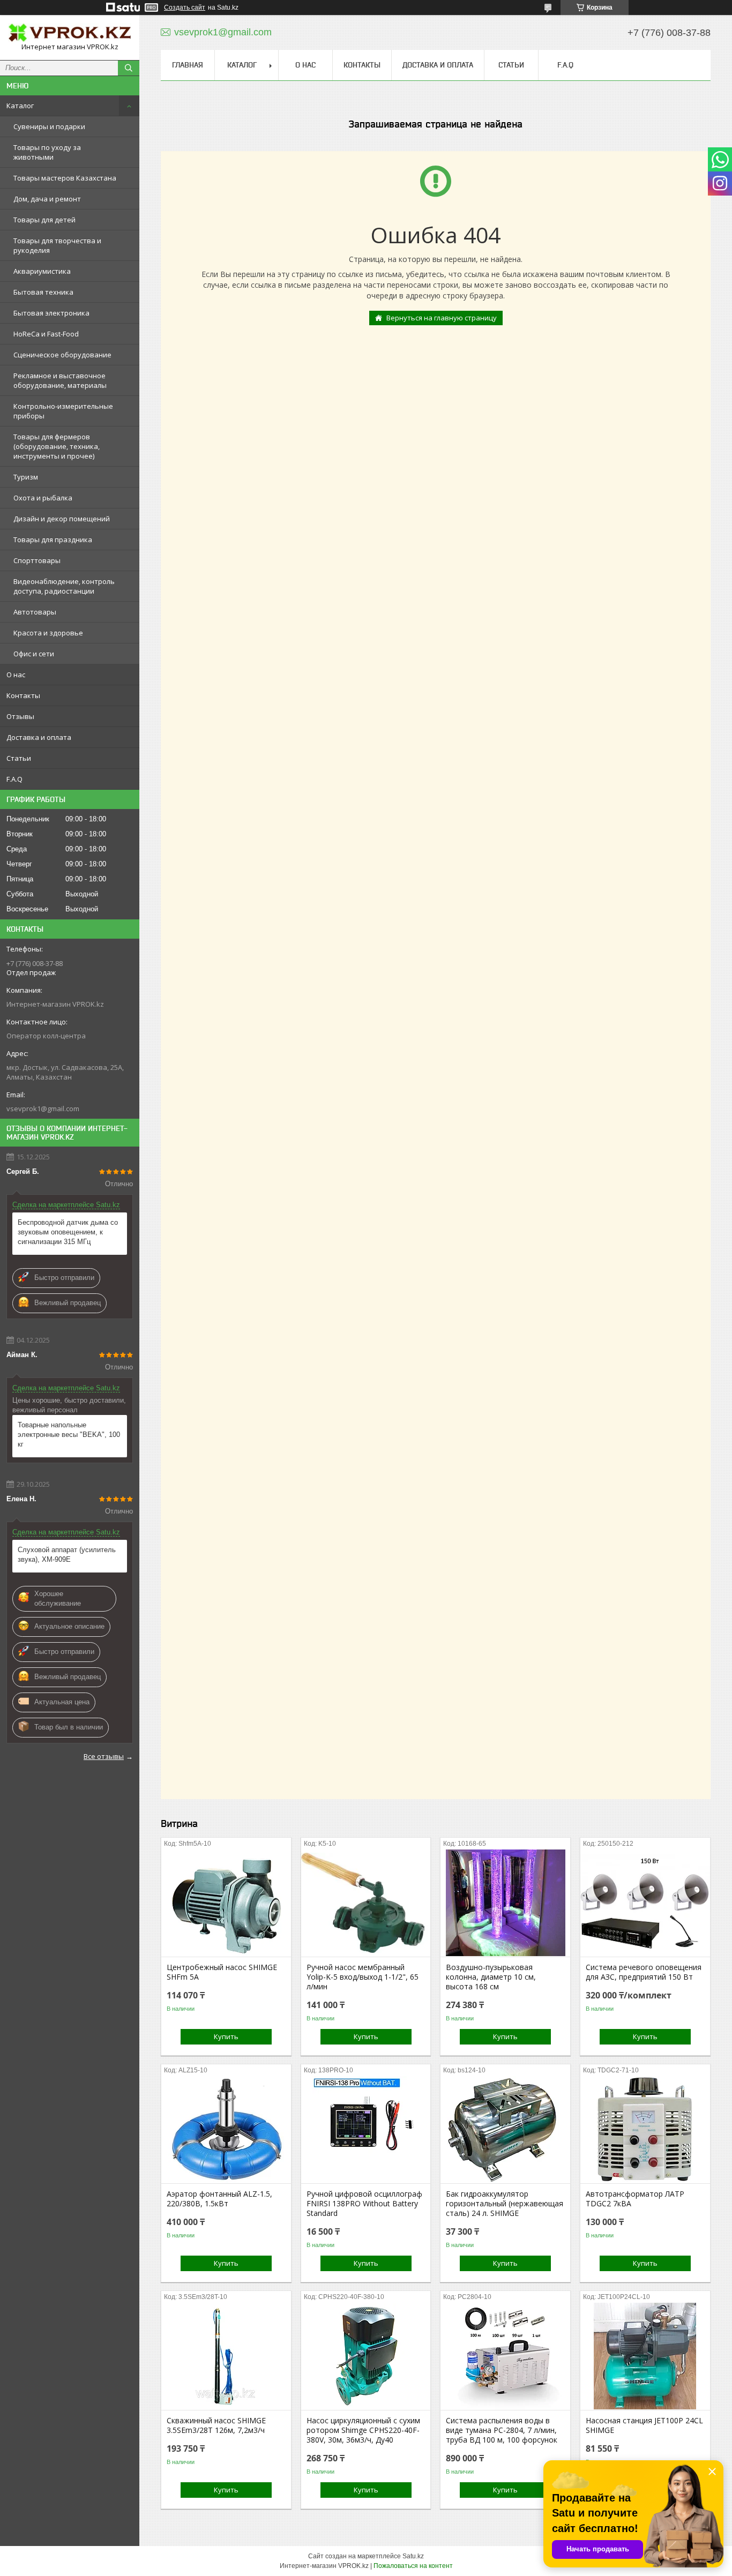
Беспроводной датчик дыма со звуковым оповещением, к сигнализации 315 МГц (68, 1232)
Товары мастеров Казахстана (65, 178)
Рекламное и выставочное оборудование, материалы (60, 380)
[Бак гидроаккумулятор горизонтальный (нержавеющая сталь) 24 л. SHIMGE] (505, 2130)
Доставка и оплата (39, 737)
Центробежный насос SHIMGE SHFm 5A (222, 1972)
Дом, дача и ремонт (47, 199)
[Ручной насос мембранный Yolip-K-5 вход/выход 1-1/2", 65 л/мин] (366, 1903)
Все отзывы (104, 1756)
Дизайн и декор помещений (62, 519)
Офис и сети (34, 654)
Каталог (20, 106)
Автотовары (35, 612)
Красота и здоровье (48, 633)
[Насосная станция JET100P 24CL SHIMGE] (645, 2356)
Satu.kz (413, 2556)
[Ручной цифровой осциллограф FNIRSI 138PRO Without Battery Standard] (366, 2130)
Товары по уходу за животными (47, 152)
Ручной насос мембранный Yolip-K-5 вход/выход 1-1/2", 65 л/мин (363, 1977)
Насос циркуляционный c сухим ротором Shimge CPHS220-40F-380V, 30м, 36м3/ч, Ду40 (363, 2430)
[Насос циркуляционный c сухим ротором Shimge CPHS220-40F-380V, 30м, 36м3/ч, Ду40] (366, 2356)
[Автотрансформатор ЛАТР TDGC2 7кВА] (645, 2130)
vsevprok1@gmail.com (43, 1109)
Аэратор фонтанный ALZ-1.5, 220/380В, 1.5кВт (219, 2199)
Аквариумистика (42, 271)
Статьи (19, 758)
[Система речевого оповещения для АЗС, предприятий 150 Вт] (645, 1903)
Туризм (26, 477)
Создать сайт (185, 8)
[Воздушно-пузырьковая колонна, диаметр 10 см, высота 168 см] (505, 1903)
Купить (226, 2036)
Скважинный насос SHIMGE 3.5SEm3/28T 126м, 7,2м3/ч (216, 2425)
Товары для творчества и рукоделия (57, 245)
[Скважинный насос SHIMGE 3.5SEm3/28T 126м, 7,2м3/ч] (226, 2356)
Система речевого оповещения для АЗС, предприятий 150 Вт (644, 1972)
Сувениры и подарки (49, 126)
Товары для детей (44, 220)
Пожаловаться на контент (413, 2566)
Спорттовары (37, 560)
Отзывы (20, 716)
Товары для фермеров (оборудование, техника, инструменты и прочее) (57, 446)
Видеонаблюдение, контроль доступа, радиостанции (64, 586)
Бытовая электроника (51, 313)
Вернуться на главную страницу (442, 318)
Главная (188, 65)
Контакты (23, 695)
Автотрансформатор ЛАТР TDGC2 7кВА (635, 2199)
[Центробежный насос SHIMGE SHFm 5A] (226, 1903)
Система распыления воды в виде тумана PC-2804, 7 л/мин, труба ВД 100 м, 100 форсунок (502, 2430)
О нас (16, 675)
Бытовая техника (43, 292)
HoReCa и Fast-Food (46, 334)
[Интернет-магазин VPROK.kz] (70, 33)
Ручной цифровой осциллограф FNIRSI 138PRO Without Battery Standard (364, 2204)
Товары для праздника (53, 540)
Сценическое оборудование (62, 355)
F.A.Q (14, 779)
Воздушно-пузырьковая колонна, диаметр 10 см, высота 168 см (491, 1977)
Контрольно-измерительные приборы (63, 411)
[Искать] (129, 68)
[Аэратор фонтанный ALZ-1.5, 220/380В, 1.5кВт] (226, 2130)
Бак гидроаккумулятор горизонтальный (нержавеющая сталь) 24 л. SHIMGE (505, 2204)
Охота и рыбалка (43, 498)
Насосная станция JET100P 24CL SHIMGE (644, 2425)
